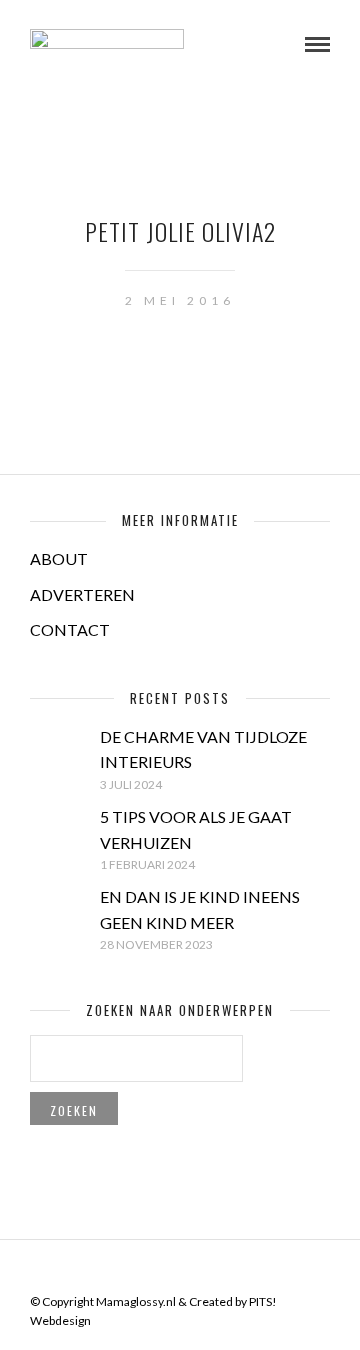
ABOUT (59, 558)
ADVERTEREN (82, 594)
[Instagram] (219, 1270)
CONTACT (70, 629)
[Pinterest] (193, 1270)
